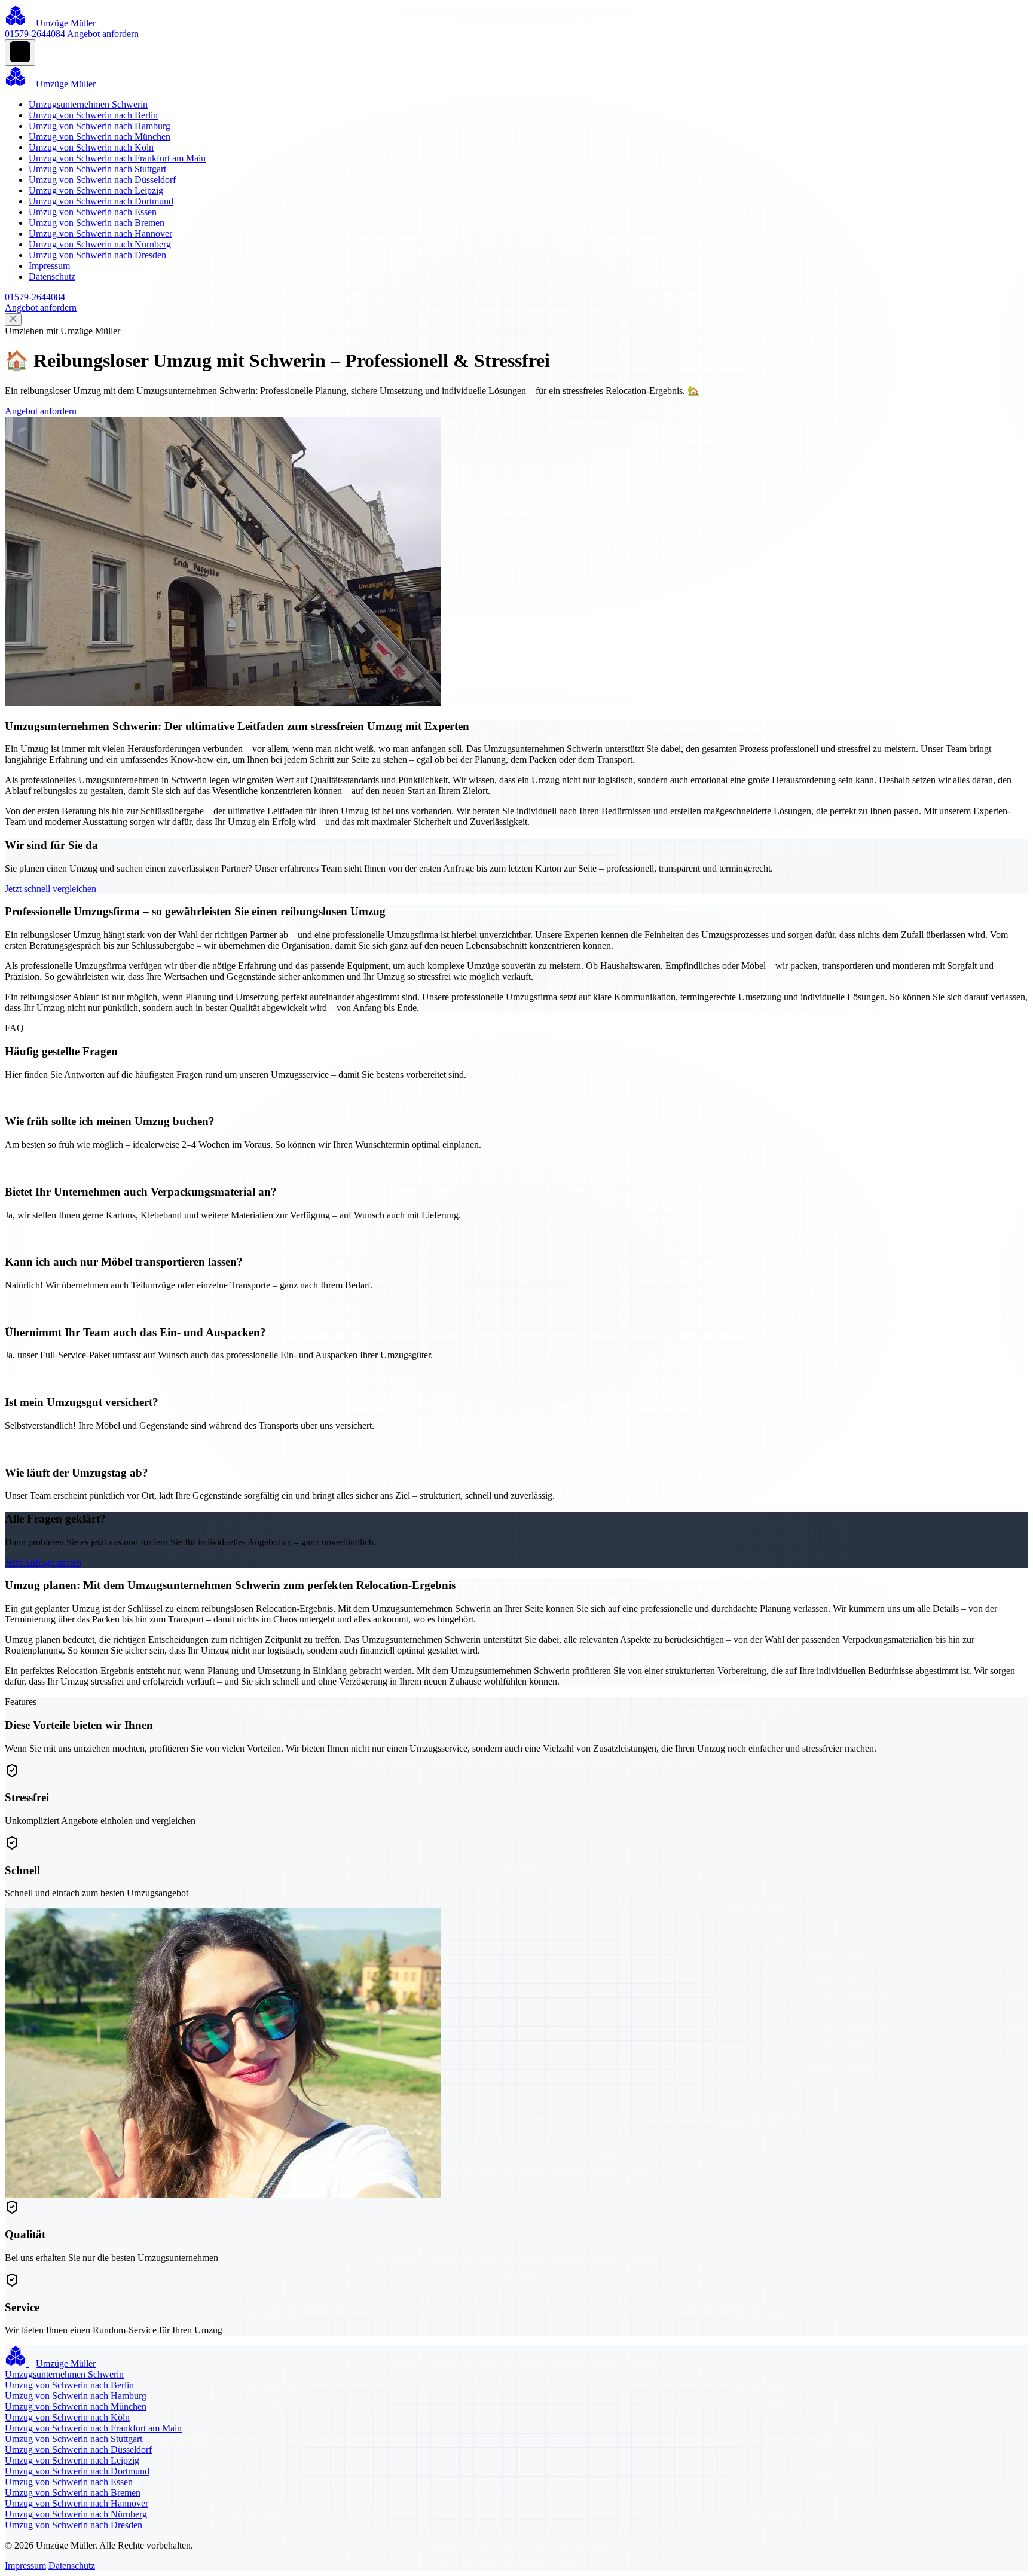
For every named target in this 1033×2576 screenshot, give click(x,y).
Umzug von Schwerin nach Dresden (97, 255)
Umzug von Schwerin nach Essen (93, 212)
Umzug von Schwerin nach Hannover (100, 233)
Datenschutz (52, 276)
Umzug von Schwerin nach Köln (91, 147)
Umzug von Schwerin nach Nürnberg (100, 244)
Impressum (49, 266)
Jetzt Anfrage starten (43, 1562)
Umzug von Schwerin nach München (100, 137)
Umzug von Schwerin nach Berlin (93, 115)
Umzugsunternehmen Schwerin (88, 104)
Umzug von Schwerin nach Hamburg (100, 126)
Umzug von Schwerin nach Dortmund (101, 201)
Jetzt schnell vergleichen (51, 889)
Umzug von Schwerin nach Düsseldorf (102, 180)
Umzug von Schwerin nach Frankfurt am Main (117, 158)
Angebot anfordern (103, 34)
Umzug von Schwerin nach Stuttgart (97, 169)
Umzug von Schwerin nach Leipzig (96, 190)
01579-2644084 (35, 34)
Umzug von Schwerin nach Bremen (97, 223)
